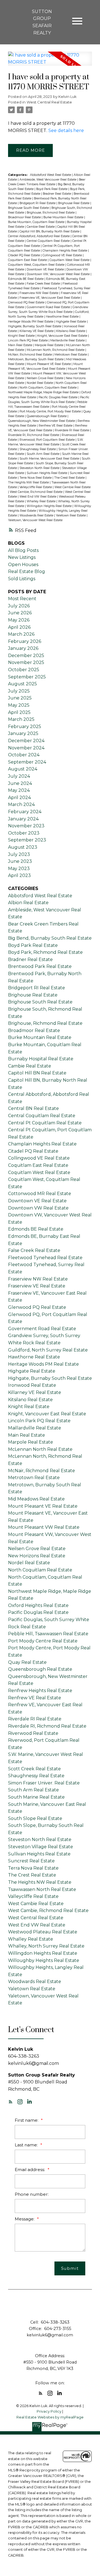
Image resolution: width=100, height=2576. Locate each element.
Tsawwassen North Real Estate (42, 1889)
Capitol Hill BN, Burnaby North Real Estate (50, 231)
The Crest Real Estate (70, 478)
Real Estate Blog (27, 571)
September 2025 (27, 677)
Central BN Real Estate (33, 1108)
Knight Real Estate (22, 336)
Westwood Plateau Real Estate (43, 1932)
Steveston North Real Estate (40, 468)
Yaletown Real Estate (71, 515)
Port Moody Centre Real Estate (43, 1641)
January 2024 (23, 819)
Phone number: (32, 2194)
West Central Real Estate (49, 102)
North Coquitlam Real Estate (40, 1570)
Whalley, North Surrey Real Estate (46, 1946)
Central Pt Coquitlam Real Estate (45, 1123)
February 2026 (25, 641)
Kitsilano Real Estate (71, 331)
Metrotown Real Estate (71, 355)
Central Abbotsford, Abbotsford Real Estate (39, 236)
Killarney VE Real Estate (37, 331)
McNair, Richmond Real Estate (30, 355)
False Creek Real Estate (44, 284)
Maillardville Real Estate (68, 340)
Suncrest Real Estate (31, 1861)
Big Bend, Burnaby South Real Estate (50, 938)
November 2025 (26, 662)
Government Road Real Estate (49, 307)
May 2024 (19, 790)
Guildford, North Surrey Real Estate (48, 1350)
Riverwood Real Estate (33, 1733)
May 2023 (19, 869)
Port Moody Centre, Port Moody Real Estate (51, 411)
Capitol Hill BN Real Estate (37, 1073)
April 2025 (19, 712)
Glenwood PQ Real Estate (27, 302)
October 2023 (24, 833)
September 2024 (27, 762)
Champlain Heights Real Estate (65, 251)
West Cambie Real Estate (72, 487)
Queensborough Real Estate (47, 416)
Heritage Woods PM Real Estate (31, 322)
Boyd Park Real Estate (52, 189)
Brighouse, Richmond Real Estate (51, 213)
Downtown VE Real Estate (46, 269)
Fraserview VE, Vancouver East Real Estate (50, 298)
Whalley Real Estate (42, 501)
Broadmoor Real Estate (25, 217)
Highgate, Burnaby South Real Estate (35, 326)
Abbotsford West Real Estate (51, 175)
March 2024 (21, 804)
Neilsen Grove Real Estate (45, 378)
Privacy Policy (49, 2411)
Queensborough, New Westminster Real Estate (42, 421)
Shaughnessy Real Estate (38, 449)
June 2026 (20, 613)
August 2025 (22, 684)
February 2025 (25, 727)
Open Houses (23, 565)
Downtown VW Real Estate (38, 1208)
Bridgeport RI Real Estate (38, 203)
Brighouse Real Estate (74, 203)
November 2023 (26, 826)
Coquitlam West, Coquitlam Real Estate (37, 265)
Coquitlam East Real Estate (28, 260)
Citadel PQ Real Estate (24, 255)
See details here (66, 130)
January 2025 (23, 733)
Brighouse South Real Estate (29, 208)
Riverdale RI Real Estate (72, 430)
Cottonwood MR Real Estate (40, 1194)
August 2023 (23, 847)
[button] (11, 2102)
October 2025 (24, 670)
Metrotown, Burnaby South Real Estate (36, 359)
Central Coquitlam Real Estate (49, 241)
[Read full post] (50, 62)
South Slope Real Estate (35, 1818)
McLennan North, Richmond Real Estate (56, 350)
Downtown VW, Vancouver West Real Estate (59, 274)
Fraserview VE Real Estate (37, 1286)
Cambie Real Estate (41, 227)
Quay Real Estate (27, 1662)
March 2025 (21, 719)
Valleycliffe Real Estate (36, 487)
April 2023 (19, 875)
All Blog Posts (23, 550)
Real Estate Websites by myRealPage (50, 2417)
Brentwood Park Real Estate (40, 966)
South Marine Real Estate (36, 1797)
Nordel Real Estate (40, 383)
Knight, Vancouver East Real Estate (63, 336)
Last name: (27, 2145)
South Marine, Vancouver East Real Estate (50, 459)
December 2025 (26, 656)
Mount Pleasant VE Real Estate (49, 364)
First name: (27, 2120)
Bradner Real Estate (57, 194)
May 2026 (19, 620)
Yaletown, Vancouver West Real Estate (35, 520)
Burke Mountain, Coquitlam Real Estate (37, 222)
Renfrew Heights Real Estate (40, 1691)
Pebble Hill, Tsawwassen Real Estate (48, 1634)
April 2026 (19, 627)
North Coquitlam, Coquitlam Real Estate (48, 388)
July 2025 (19, 691)
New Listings (22, 557)
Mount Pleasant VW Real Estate (44, 1527)
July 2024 (19, 776)
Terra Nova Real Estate (36, 478)
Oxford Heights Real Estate (38, 1605)
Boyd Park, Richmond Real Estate (45, 952)
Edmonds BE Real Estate (26, 279)
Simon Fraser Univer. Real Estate (44, 1783)
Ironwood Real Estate (32, 1385)
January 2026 (23, 648)
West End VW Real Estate (38, 497)
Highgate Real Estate (71, 322)
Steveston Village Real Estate (41, 1847)
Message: (25, 2219)
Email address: (30, 2170)
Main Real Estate (21, 345)
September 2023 (27, 840)
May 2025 (19, 705)
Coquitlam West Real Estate (70, 260)
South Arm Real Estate (43, 454)
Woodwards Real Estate (37, 515)
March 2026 (21, 634)
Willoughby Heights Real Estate (44, 1960)
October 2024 (24, 755)
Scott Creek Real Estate (34, 1769)
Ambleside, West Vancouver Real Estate (48, 180)
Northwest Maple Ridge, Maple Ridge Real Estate (44, 392)
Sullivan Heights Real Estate (47, 473)
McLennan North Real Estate (40, 1449)
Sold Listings (22, 579)
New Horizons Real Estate (37, 1556)
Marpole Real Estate (49, 345)
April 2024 (19, 798)
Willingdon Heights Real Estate (50, 506)
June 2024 (20, 783)
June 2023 (20, 861)
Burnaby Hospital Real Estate (41, 1059)
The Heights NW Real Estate (29, 482)
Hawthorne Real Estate (63, 317)
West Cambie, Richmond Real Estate (37, 492)
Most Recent (22, 599)
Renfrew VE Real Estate (56, 426)
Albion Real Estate (28, 903)
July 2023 (19, 854)
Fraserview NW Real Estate (39, 293)
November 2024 (26, 748)
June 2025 (20, 698)
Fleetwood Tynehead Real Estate (45, 1258)
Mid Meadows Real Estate (36, 1499)
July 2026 (19, 606)
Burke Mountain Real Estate (64, 217)
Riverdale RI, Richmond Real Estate (34, 435)
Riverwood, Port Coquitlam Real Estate (47, 440)
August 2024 (23, 769)
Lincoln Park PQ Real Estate (28, 340)
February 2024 (25, 812)
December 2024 (26, 741)
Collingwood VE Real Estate (63, 255)
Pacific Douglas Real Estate (58, 397)
